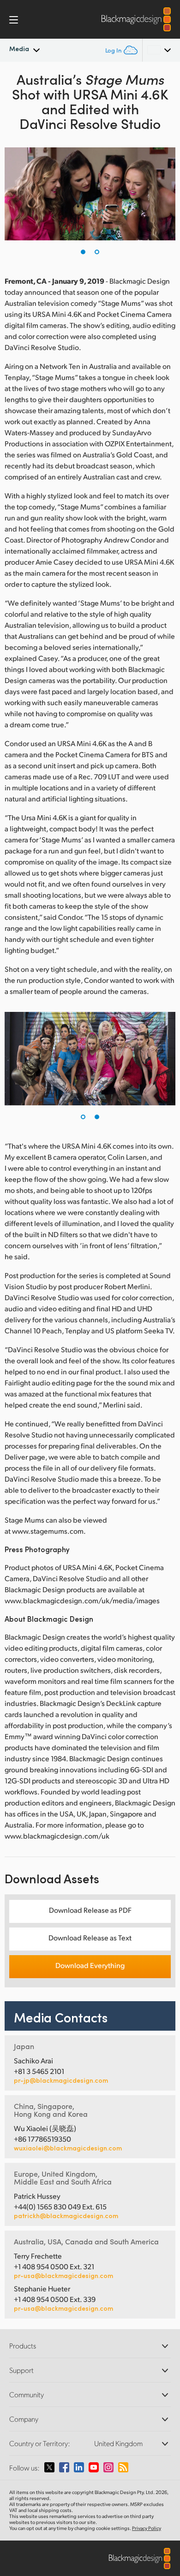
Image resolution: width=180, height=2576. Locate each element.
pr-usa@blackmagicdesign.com (63, 2275)
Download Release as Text (90, 1937)
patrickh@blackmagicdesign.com (66, 2216)
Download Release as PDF (90, 1910)
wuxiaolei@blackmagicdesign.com (68, 2148)
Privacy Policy (147, 2528)
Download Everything (90, 1965)
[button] (83, 252)
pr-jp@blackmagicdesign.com (61, 2080)
